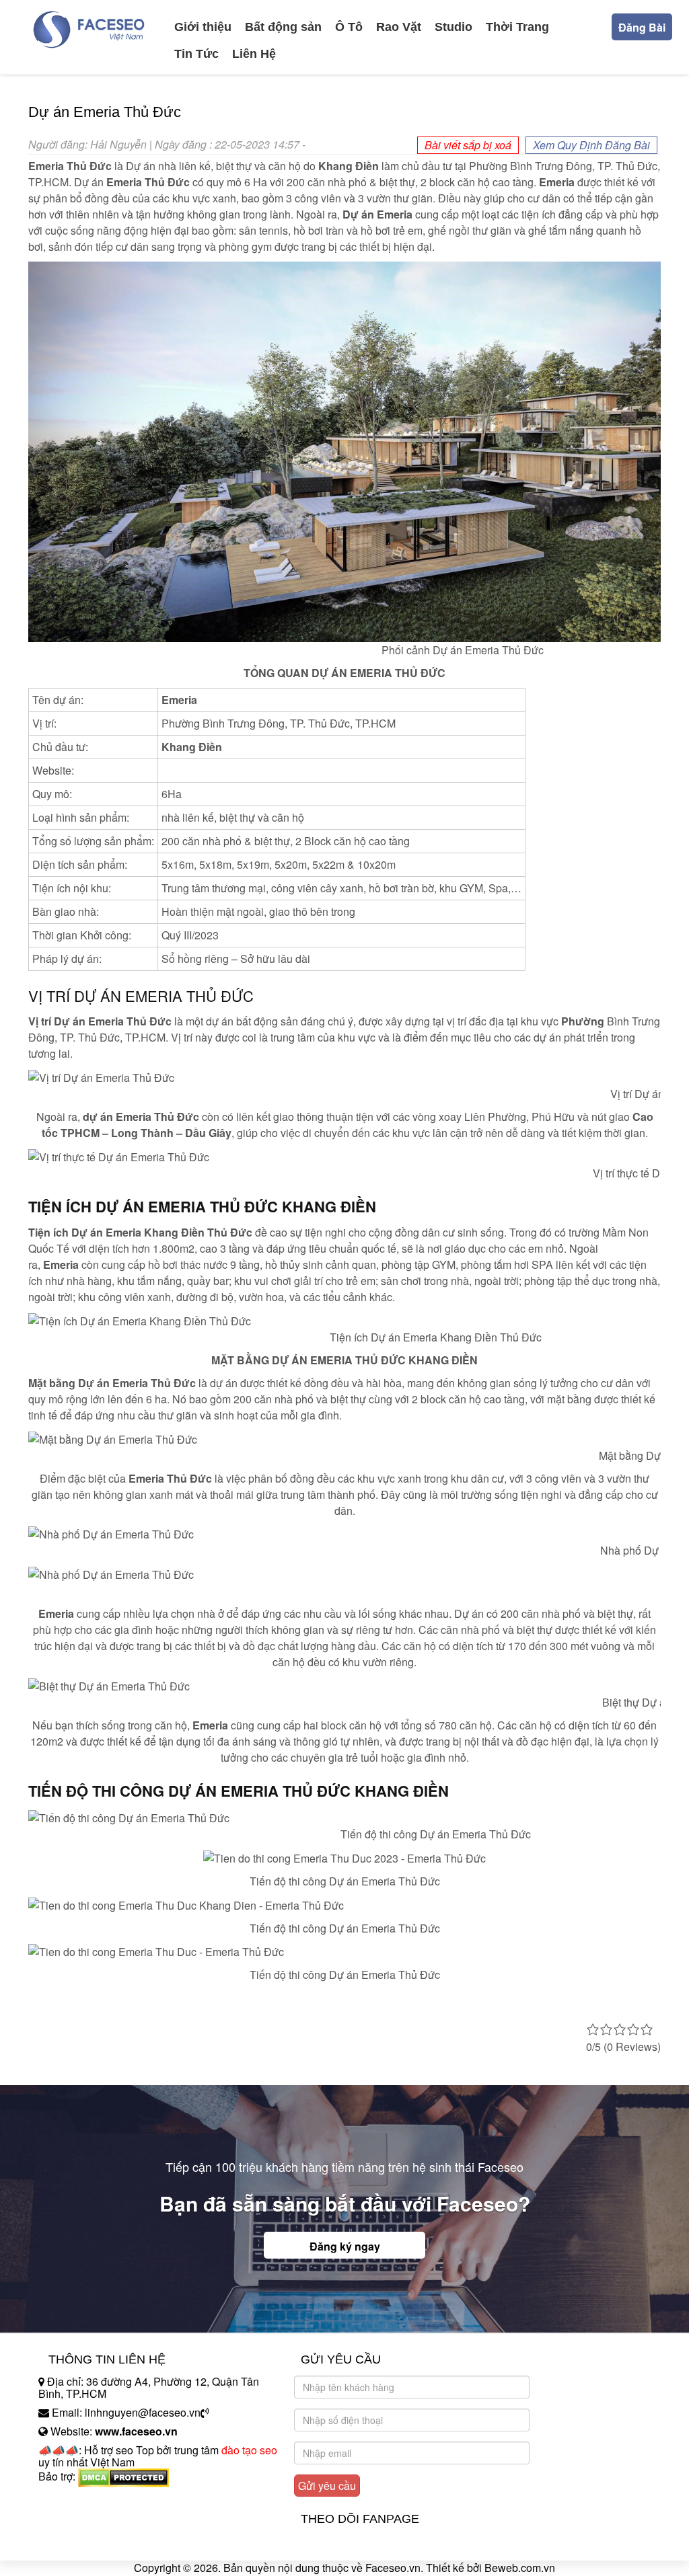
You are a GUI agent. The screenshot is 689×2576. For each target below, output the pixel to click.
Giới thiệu (203, 27)
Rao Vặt (399, 27)
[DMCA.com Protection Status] (123, 2476)
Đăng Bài (642, 27)
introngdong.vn (74, 2500)
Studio (454, 27)
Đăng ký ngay (345, 2246)
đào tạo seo (249, 2450)
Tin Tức (196, 54)
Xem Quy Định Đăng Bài (591, 145)
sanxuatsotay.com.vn (88, 2519)
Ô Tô (349, 27)
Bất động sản (283, 27)
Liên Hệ (254, 54)
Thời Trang (517, 27)
